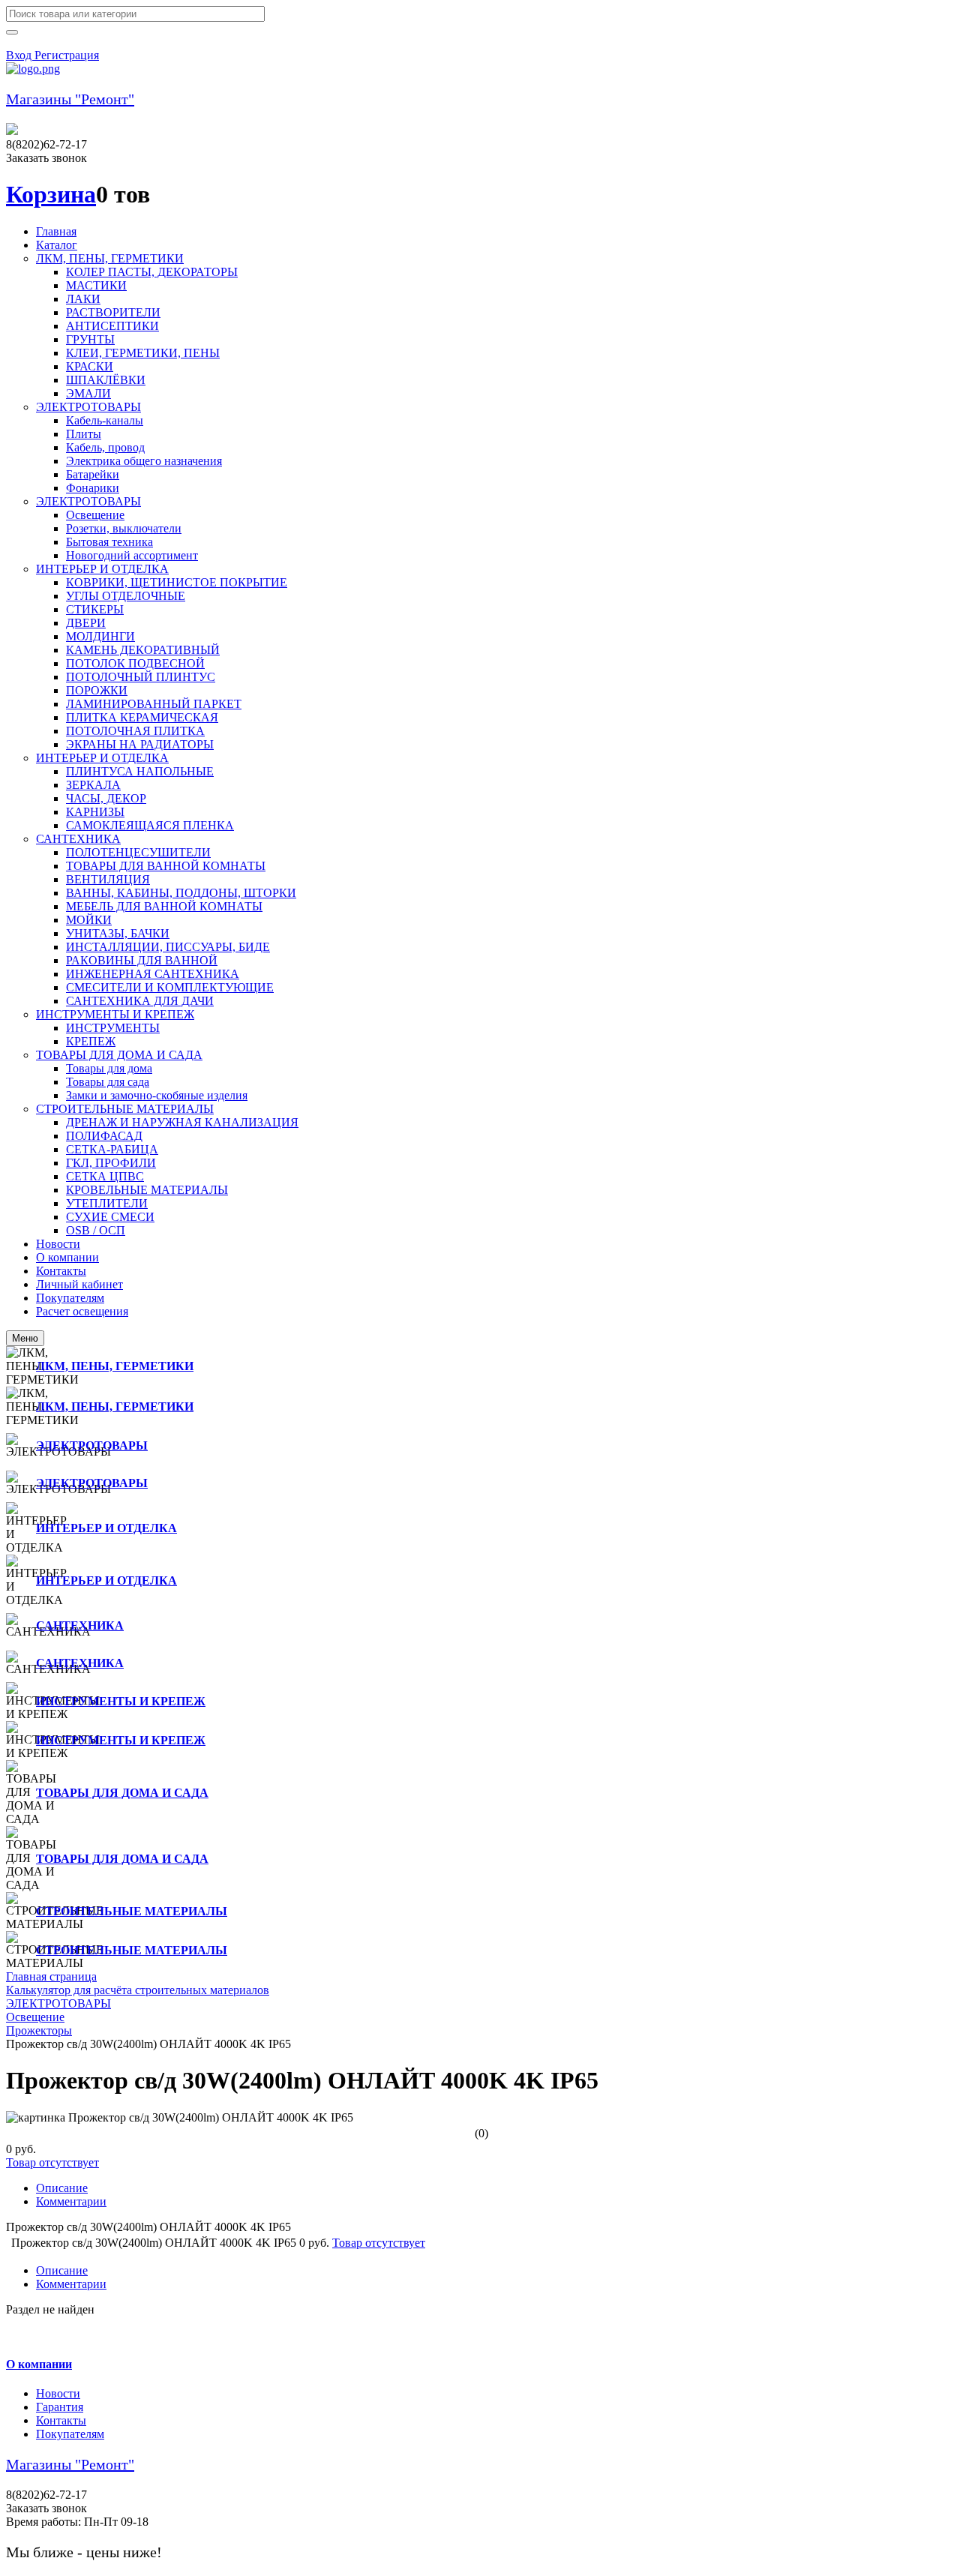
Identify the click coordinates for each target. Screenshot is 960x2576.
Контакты (61, 2420)
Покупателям (70, 2434)
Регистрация (67, 55)
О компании (39, 2364)
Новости (58, 2393)
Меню (25, 1338)
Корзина (51, 194)
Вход (20, 55)
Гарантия (60, 2407)
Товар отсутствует (52, 2162)
